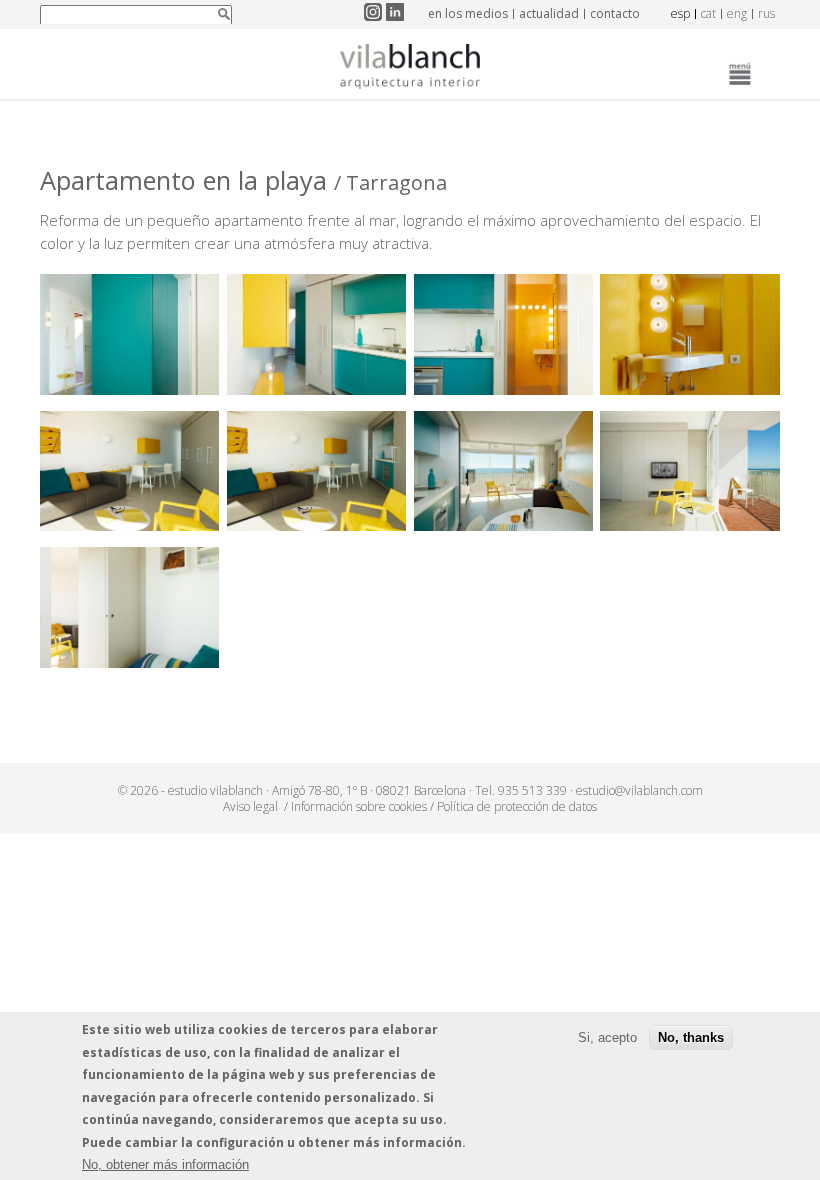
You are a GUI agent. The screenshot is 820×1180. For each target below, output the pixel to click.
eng (737, 13)
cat (708, 13)
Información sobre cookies (359, 806)
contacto (615, 13)
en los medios (468, 13)
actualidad (549, 13)
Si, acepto (607, 1037)
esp (680, 13)
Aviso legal (250, 806)
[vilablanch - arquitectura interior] (410, 69)
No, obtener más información (165, 1164)
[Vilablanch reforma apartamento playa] (129, 389)
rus (766, 13)
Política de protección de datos (517, 806)
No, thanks (691, 1037)
